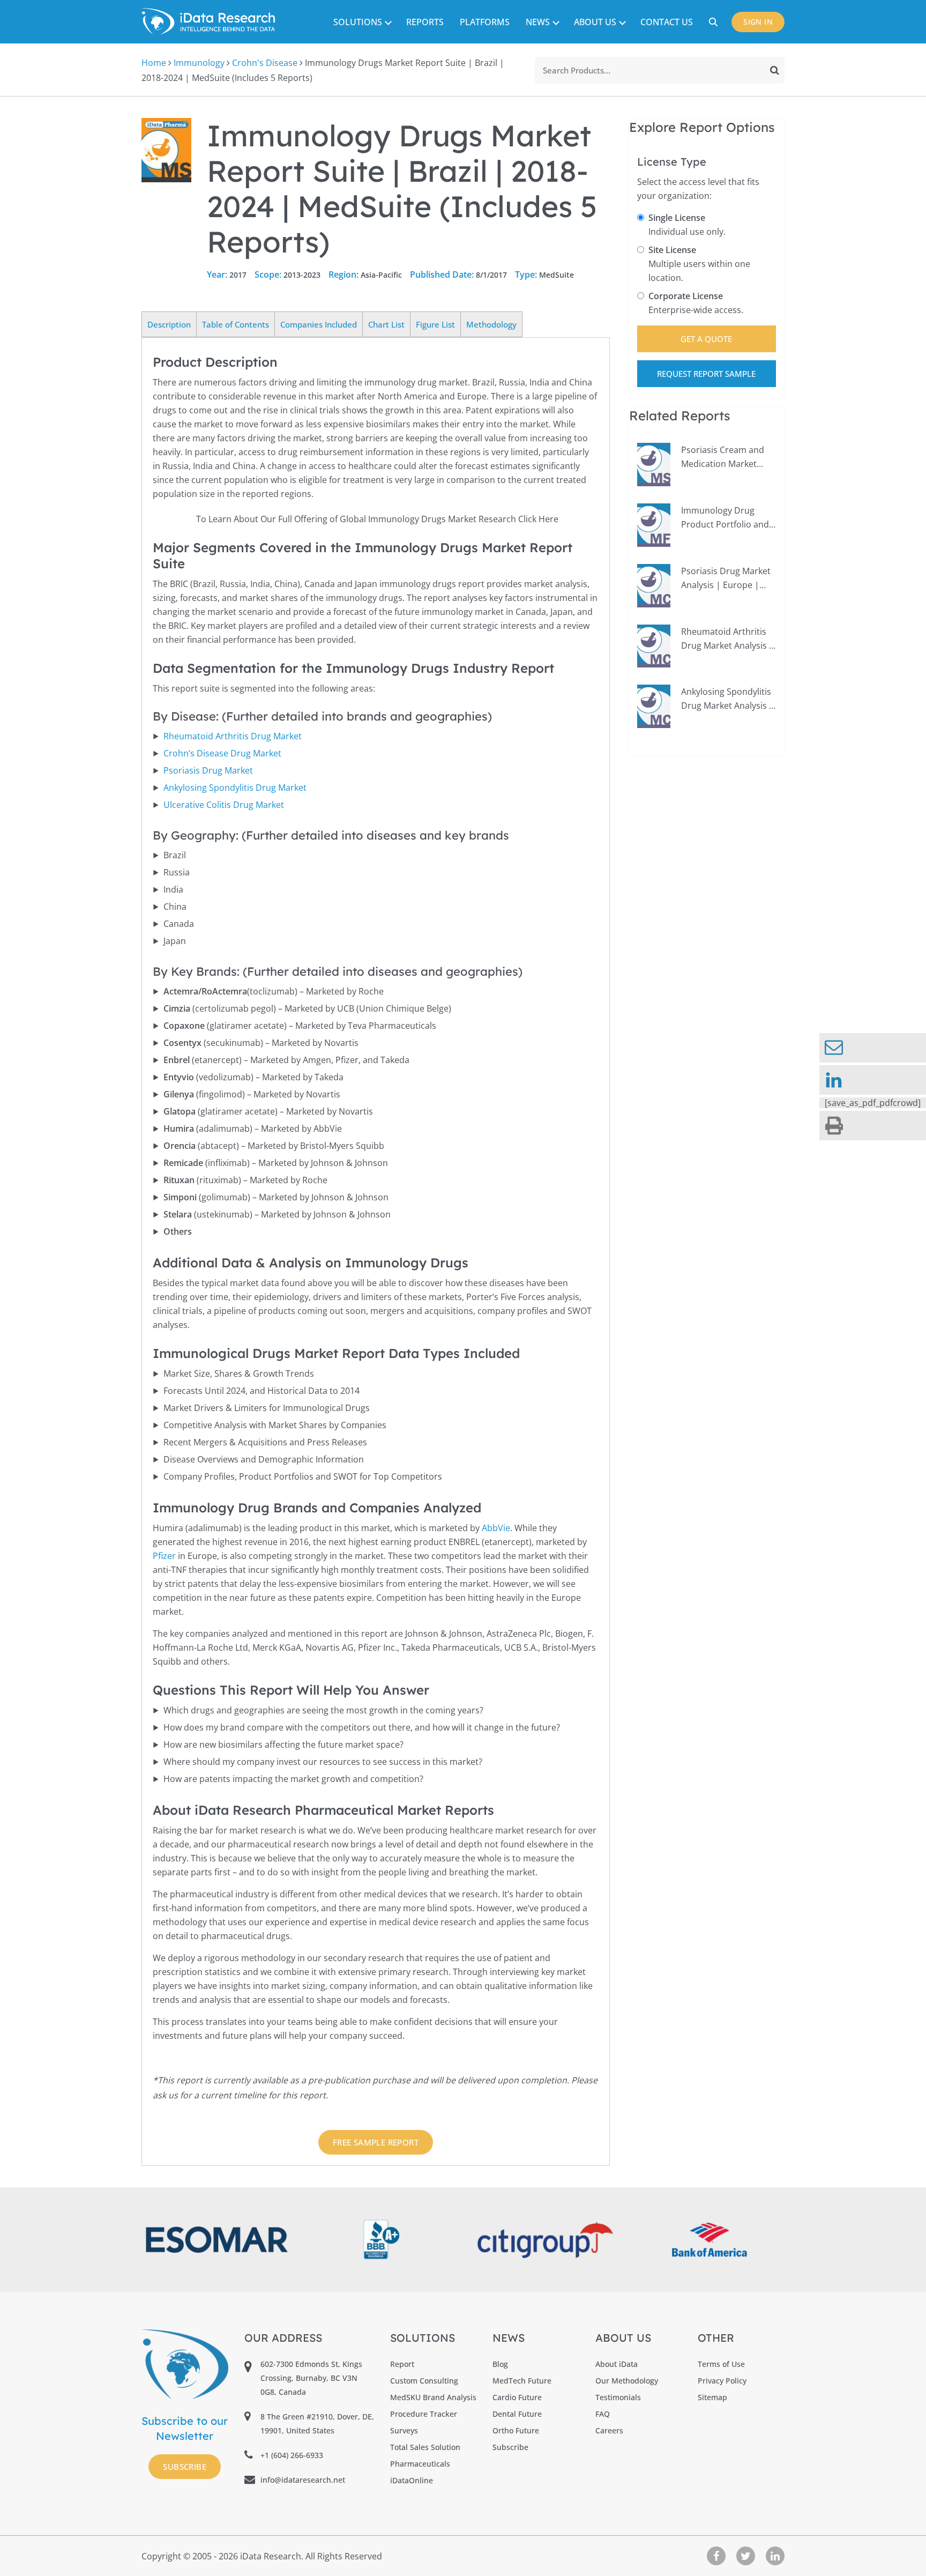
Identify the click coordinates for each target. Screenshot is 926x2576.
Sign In (758, 22)
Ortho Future (516, 2430)
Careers (609, 2430)
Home (154, 63)
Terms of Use (721, 2364)
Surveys (404, 2430)
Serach (715, 22)
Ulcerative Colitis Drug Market (224, 805)
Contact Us (667, 22)
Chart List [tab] (386, 324)
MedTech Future (522, 2381)
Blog (500, 2364)
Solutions (358, 22)
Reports (425, 22)
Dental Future (517, 2414)
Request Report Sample (706, 374)
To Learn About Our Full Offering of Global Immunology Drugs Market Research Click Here (377, 519)
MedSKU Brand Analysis (433, 2397)
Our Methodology (627, 2381)
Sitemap (712, 2397)
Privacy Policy (722, 2381)
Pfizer (164, 1556)
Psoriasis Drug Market (208, 770)
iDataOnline (412, 2480)
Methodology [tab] (491, 324)
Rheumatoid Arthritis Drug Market (233, 736)
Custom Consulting (424, 2381)
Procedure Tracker (424, 2414)
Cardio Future (517, 2397)
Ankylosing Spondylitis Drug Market (235, 788)
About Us (595, 22)
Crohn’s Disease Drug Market (222, 753)
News (538, 22)
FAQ (603, 2414)
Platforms (485, 22)
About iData (617, 2364)
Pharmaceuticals (420, 2464)
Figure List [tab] (435, 324)
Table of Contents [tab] (236, 324)
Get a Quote (706, 339)
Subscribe (185, 2467)
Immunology (199, 63)
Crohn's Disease (265, 63)
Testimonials (618, 2397)
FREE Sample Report (376, 2142)
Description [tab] (169, 324)
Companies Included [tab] (319, 324)
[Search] (775, 70)
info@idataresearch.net (303, 2480)
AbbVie (496, 1528)
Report (402, 2364)
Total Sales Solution (425, 2447)
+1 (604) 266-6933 (292, 2455)
